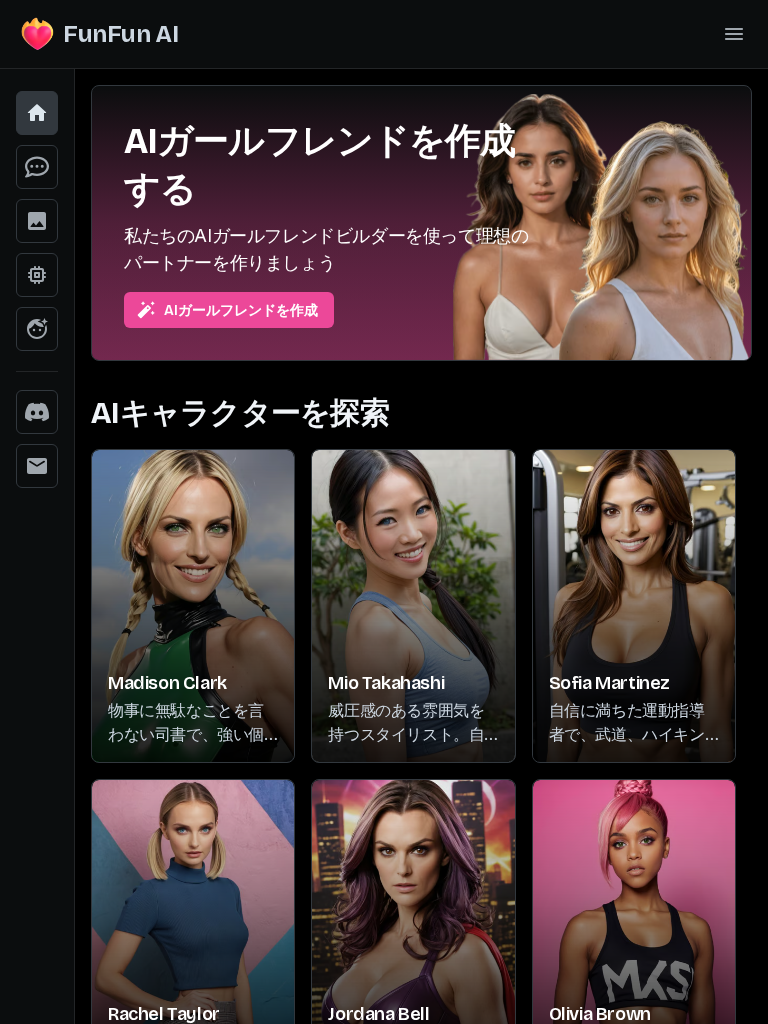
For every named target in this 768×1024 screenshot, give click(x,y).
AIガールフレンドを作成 (241, 310)
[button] (37, 113)
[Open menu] (734, 34)
